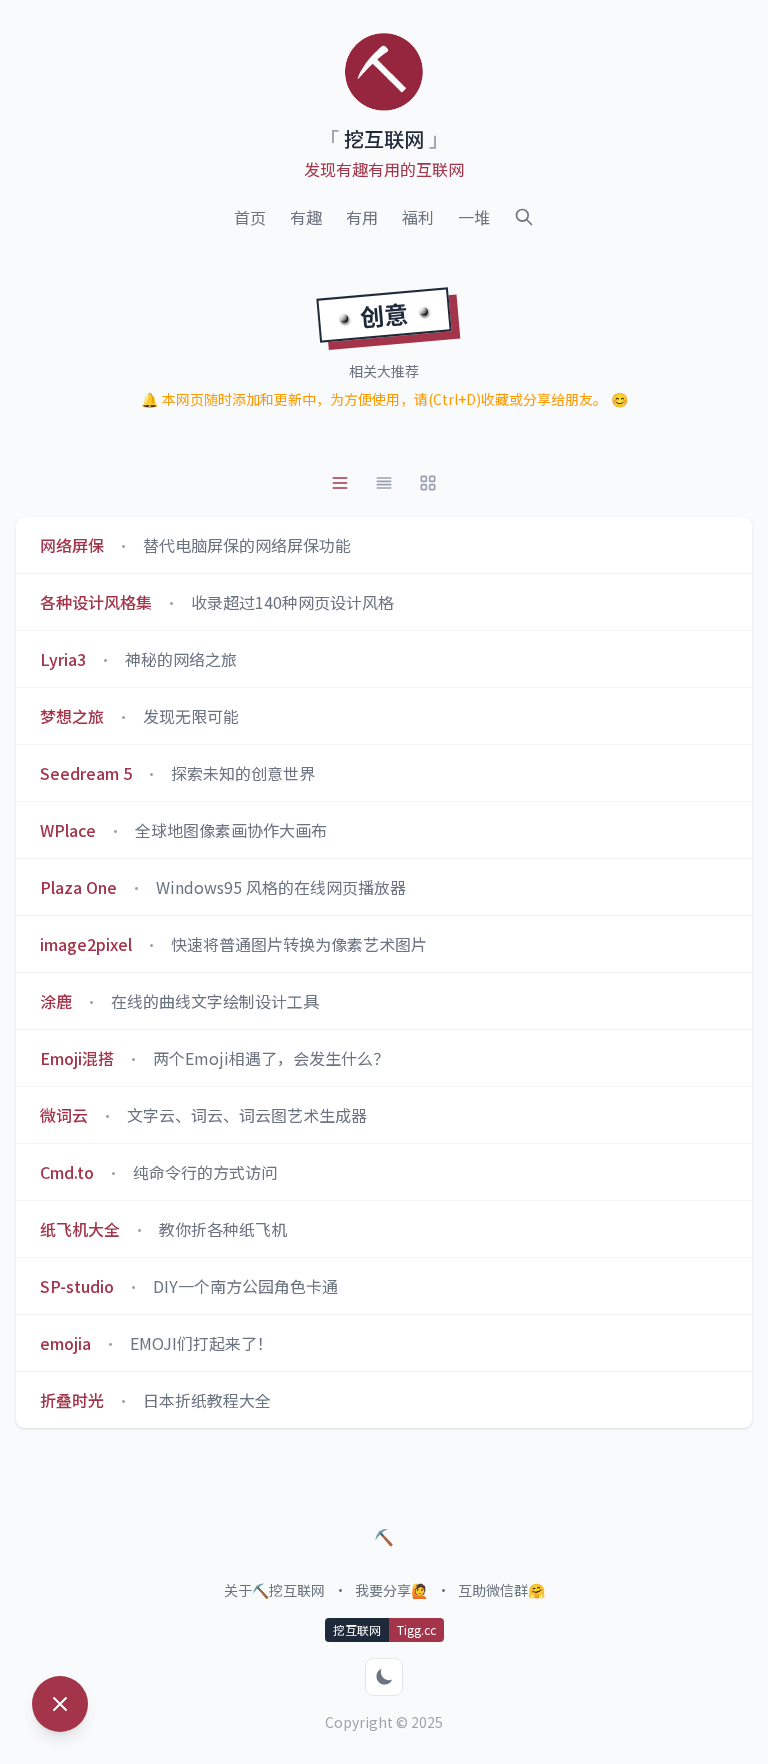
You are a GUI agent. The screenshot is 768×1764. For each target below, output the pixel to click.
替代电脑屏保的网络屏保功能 (247, 545)
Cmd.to (67, 1172)
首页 (250, 217)
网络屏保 (72, 545)
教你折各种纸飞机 (223, 1229)
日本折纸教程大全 (207, 1400)
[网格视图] (428, 483)
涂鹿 (56, 1001)
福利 (418, 217)
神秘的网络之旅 (181, 659)
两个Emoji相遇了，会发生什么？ (271, 1058)
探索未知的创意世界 (243, 773)
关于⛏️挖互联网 (274, 1590)
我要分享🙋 (391, 1590)
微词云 (64, 1115)
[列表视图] (340, 483)
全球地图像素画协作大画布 (231, 830)
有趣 (306, 217)
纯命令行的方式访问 (205, 1172)
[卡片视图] (384, 483)
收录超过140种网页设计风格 (292, 602)
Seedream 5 (86, 773)
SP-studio (77, 1286)
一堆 (474, 217)
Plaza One (78, 887)
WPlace (68, 830)
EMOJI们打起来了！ (201, 1343)
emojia (65, 1343)
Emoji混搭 (77, 1058)
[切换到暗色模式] (384, 1677)
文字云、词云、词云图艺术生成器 (247, 1115)
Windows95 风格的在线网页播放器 (281, 887)
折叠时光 (72, 1400)
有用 (362, 217)
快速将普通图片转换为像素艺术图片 (299, 944)
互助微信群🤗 (501, 1590)
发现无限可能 (191, 716)
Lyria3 (63, 659)
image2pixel (86, 944)
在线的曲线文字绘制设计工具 (215, 1001)
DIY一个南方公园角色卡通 (245, 1286)
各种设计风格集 (96, 602)
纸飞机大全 (80, 1229)
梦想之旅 (72, 716)
